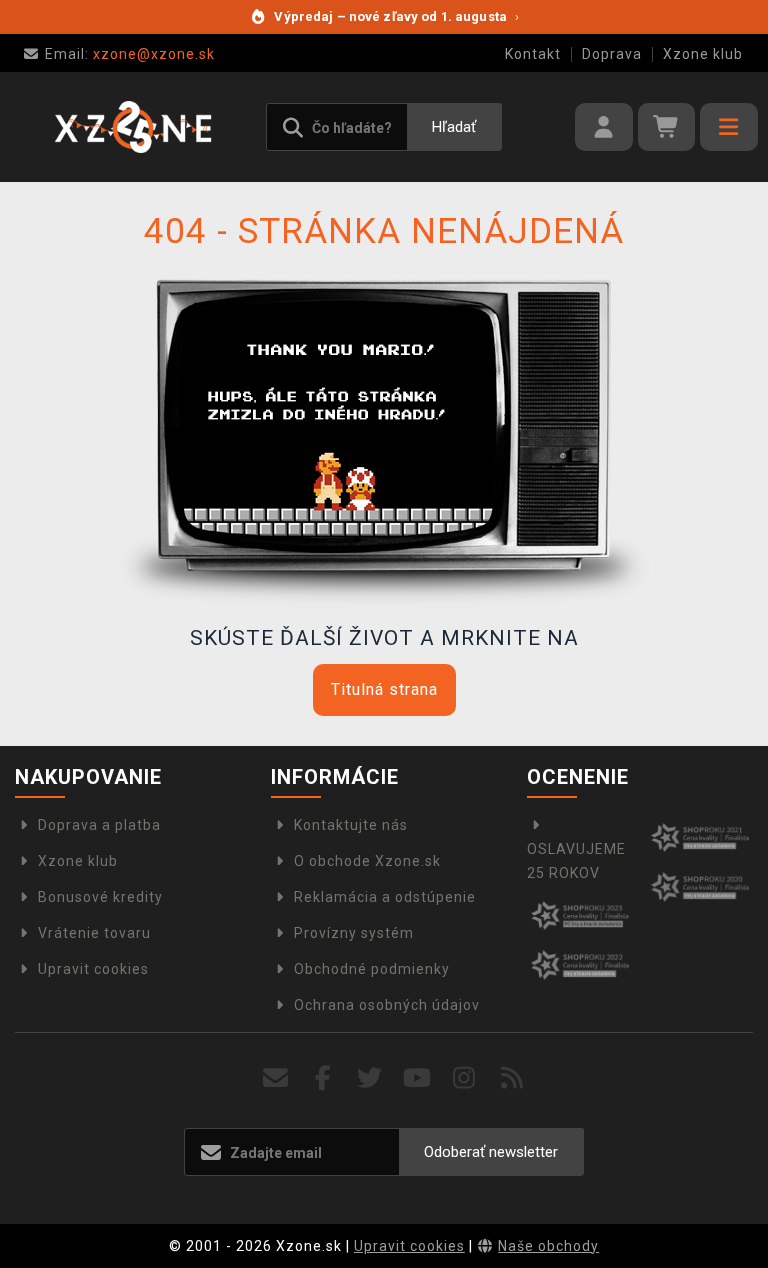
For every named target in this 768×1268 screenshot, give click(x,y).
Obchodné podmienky (372, 969)
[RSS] (512, 1078)
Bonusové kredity (100, 897)
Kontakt (533, 54)
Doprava (612, 54)
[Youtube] (417, 1078)
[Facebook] (323, 1078)
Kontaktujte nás (351, 825)
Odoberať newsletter (491, 1152)
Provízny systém (354, 933)
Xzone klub (703, 54)
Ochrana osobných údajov (387, 1005)
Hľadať (454, 127)
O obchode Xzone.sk (367, 861)
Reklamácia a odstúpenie (385, 897)
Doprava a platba (99, 825)
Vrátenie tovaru (94, 933)
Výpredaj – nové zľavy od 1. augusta (396, 16)
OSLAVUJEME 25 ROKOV (576, 861)
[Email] (275, 1078)
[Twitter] (370, 1078)
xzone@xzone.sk (130, 54)
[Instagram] (464, 1078)
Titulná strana (384, 689)
